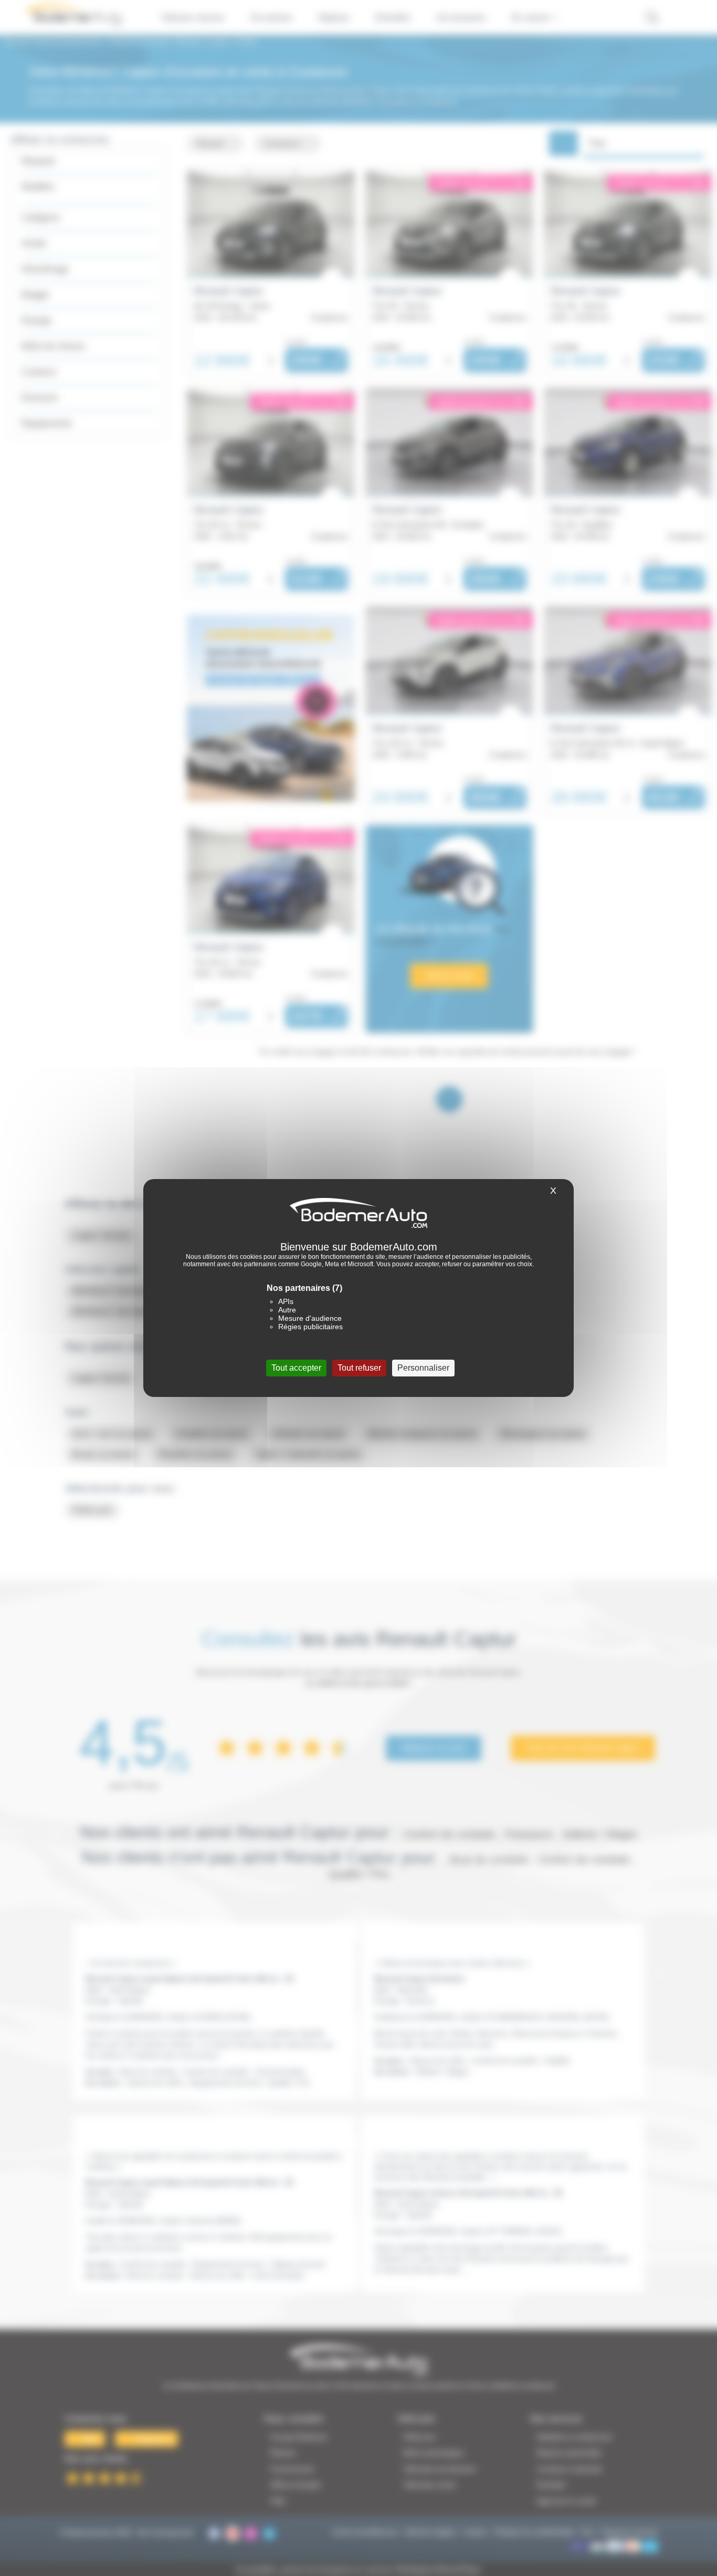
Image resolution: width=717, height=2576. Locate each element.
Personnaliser (423, 1368)
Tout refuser (359, 1368)
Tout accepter (296, 1368)
